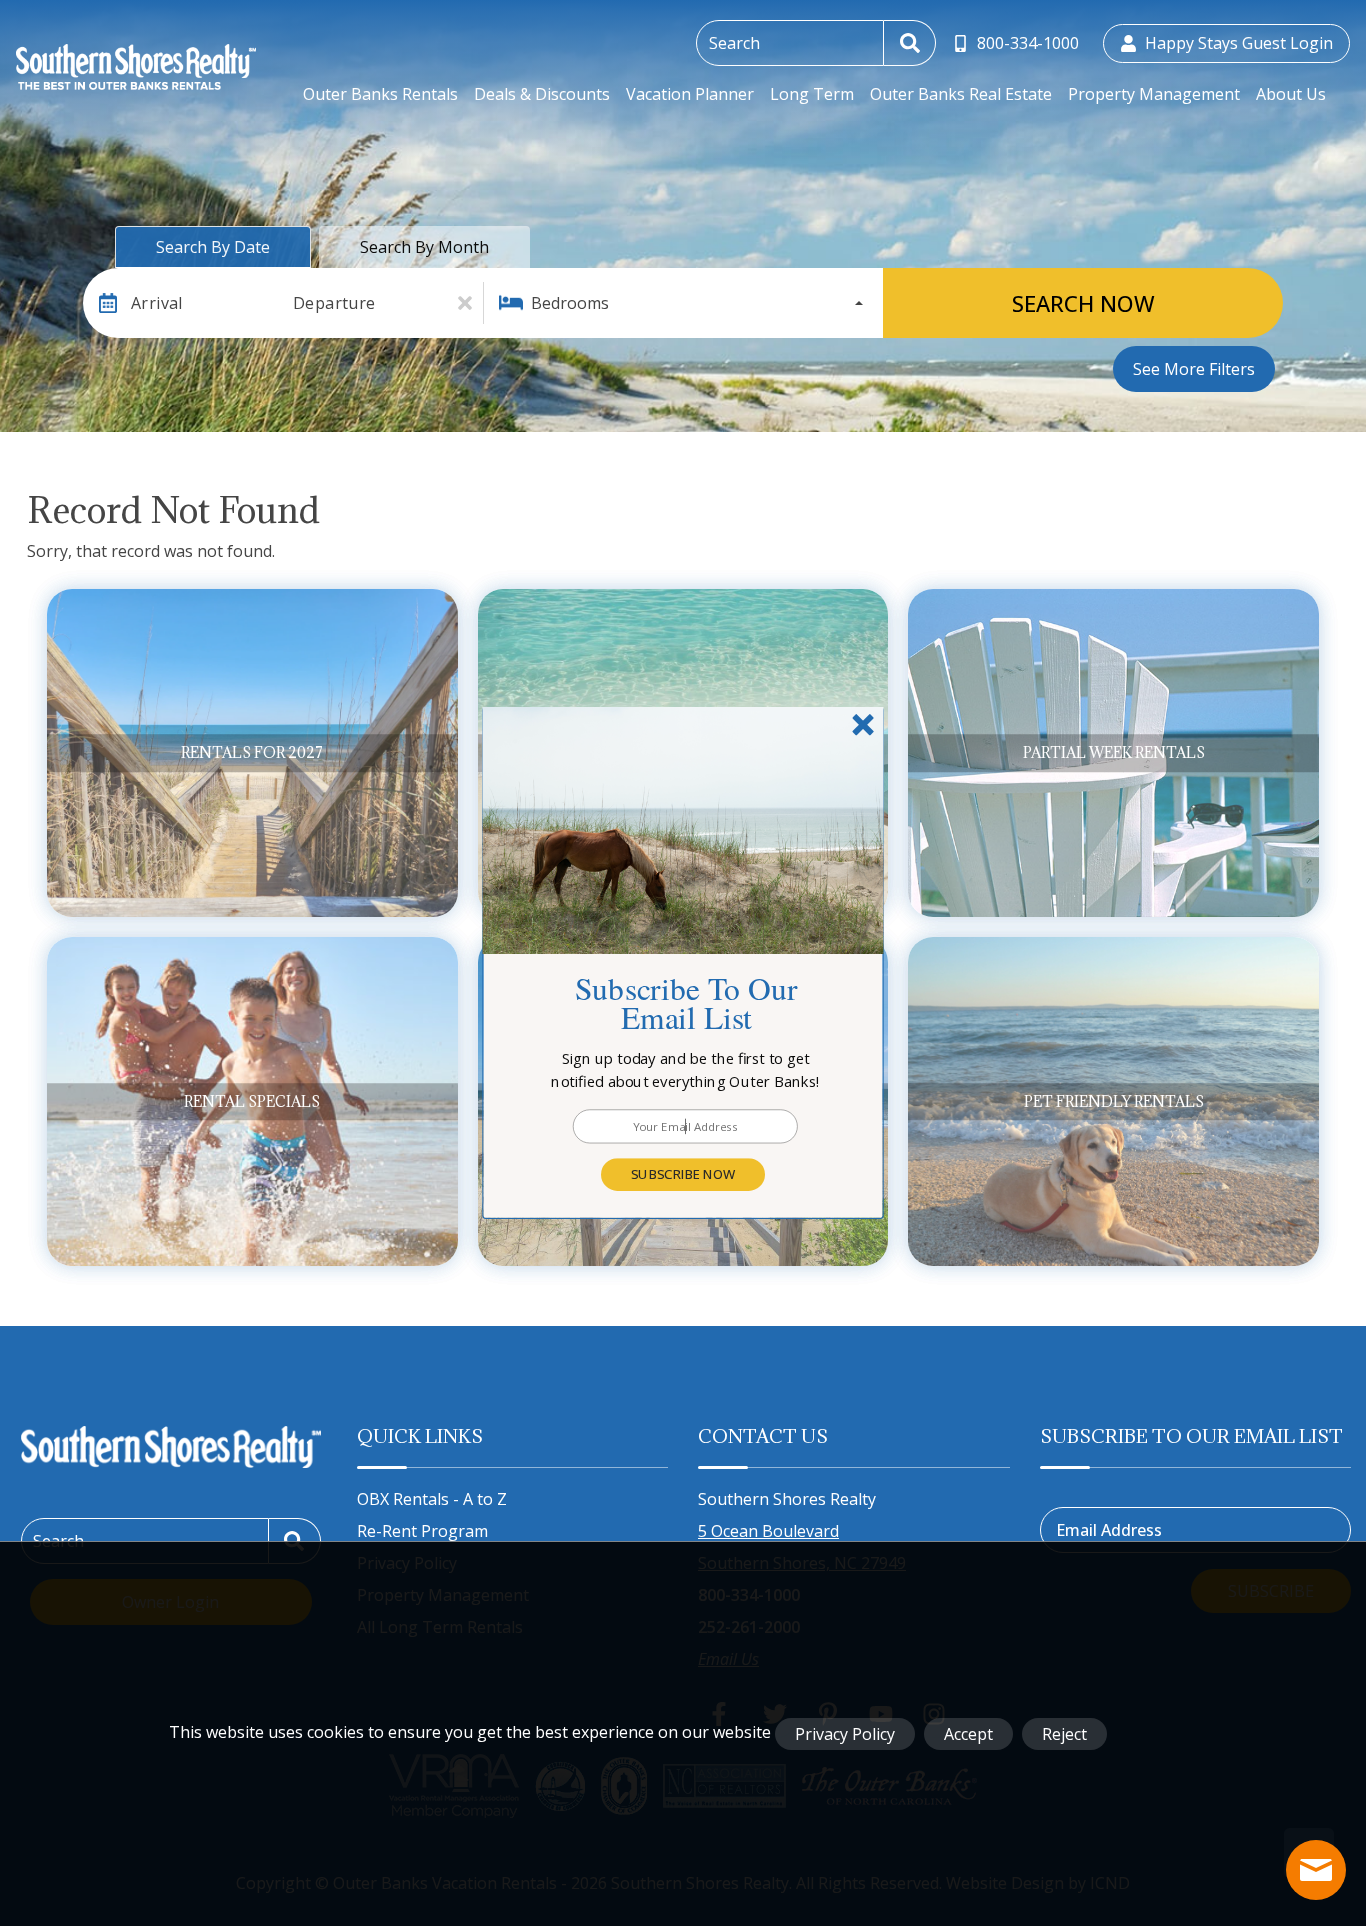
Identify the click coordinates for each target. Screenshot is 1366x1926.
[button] (686, 1070)
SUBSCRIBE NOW (682, 1174)
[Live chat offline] (1316, 1870)
